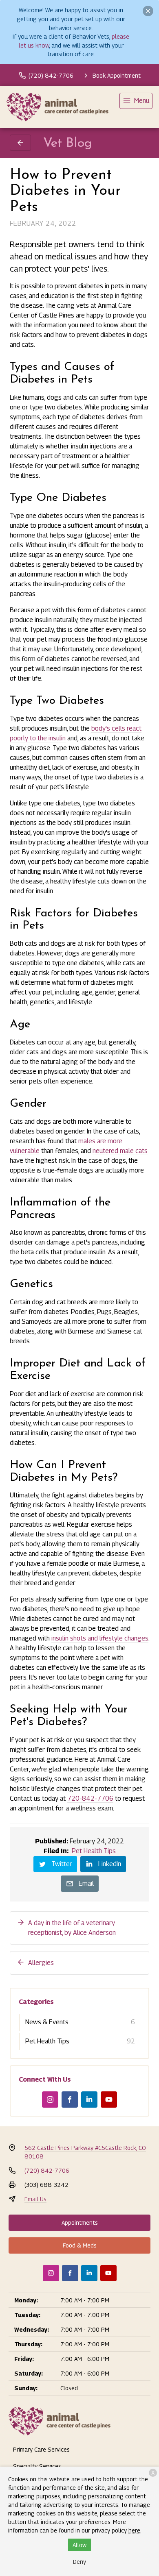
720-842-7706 (90, 1798)
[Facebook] (70, 2100)
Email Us (35, 2199)
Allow (79, 2545)
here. (135, 2530)
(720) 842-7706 (47, 2170)
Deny (79, 2562)
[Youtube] (109, 2100)
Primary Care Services (41, 2449)
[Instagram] (50, 2100)
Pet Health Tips (94, 1851)
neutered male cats (120, 1151)
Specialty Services (37, 2466)
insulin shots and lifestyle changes (100, 1638)
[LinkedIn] (89, 2100)
